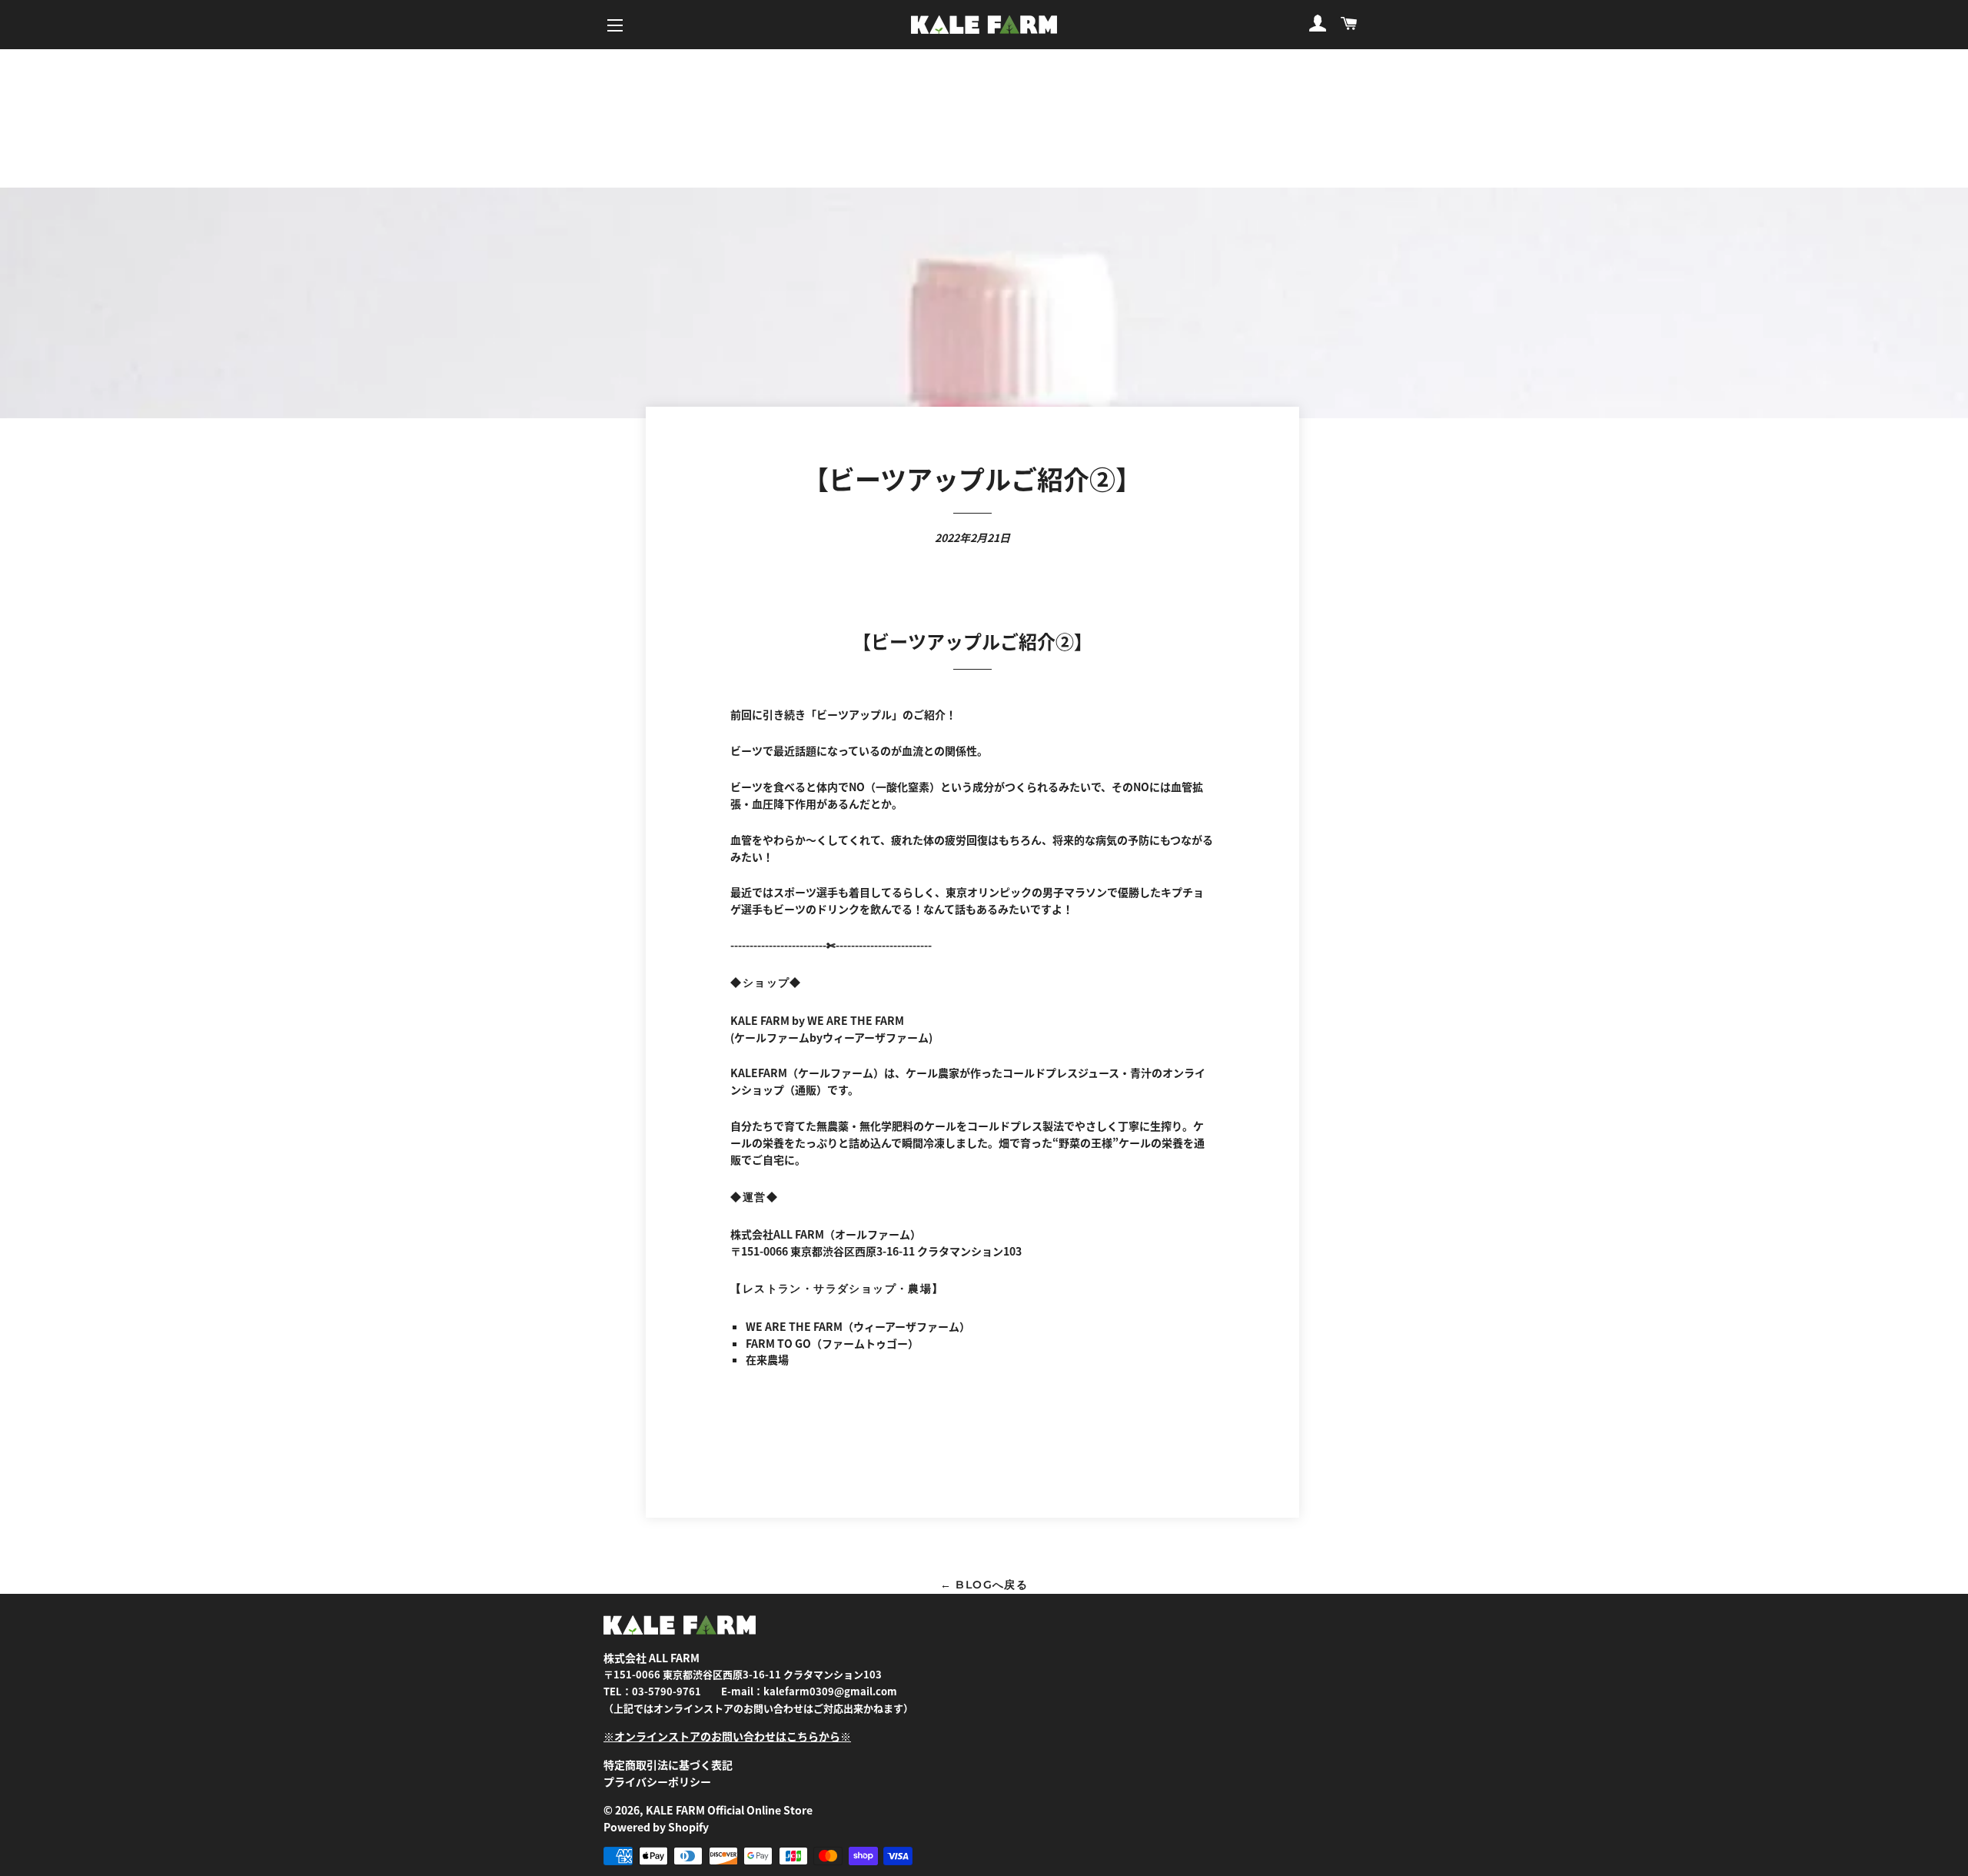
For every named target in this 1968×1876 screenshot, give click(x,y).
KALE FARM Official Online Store (729, 1810)
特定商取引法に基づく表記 (668, 1765)
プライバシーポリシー (657, 1781)
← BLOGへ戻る (984, 1585)
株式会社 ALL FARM (652, 1658)
